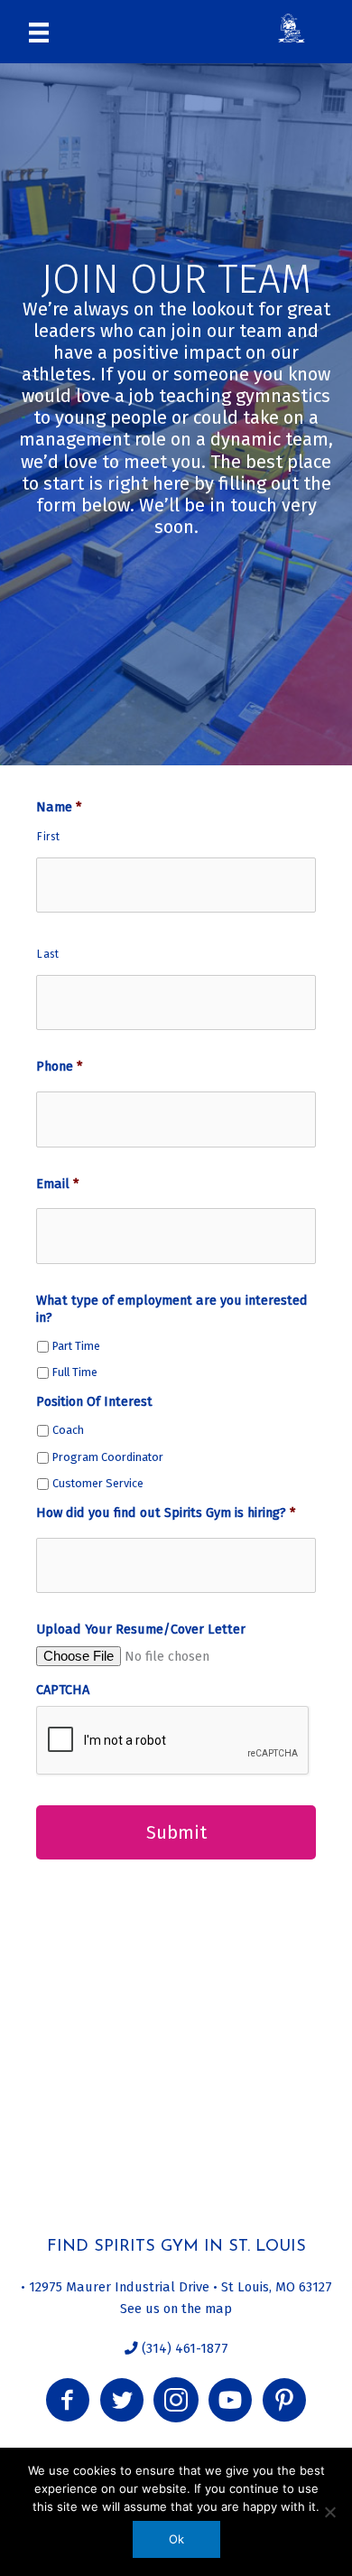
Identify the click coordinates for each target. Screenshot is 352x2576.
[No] (329, 2512)
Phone (59, 1066)
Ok (176, 2539)
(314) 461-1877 (183, 2348)
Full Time (75, 1372)
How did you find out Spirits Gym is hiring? (166, 1513)
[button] (68, 2400)
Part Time (76, 1346)
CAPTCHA (63, 1690)
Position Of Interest (94, 1401)
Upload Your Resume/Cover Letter (141, 1629)
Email (57, 1184)
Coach (68, 1430)
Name (59, 807)
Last (48, 954)
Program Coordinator (108, 1457)
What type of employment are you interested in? (172, 1309)
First (48, 837)
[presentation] (173, 1741)
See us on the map (176, 2309)
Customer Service (98, 1483)
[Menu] (39, 32)
